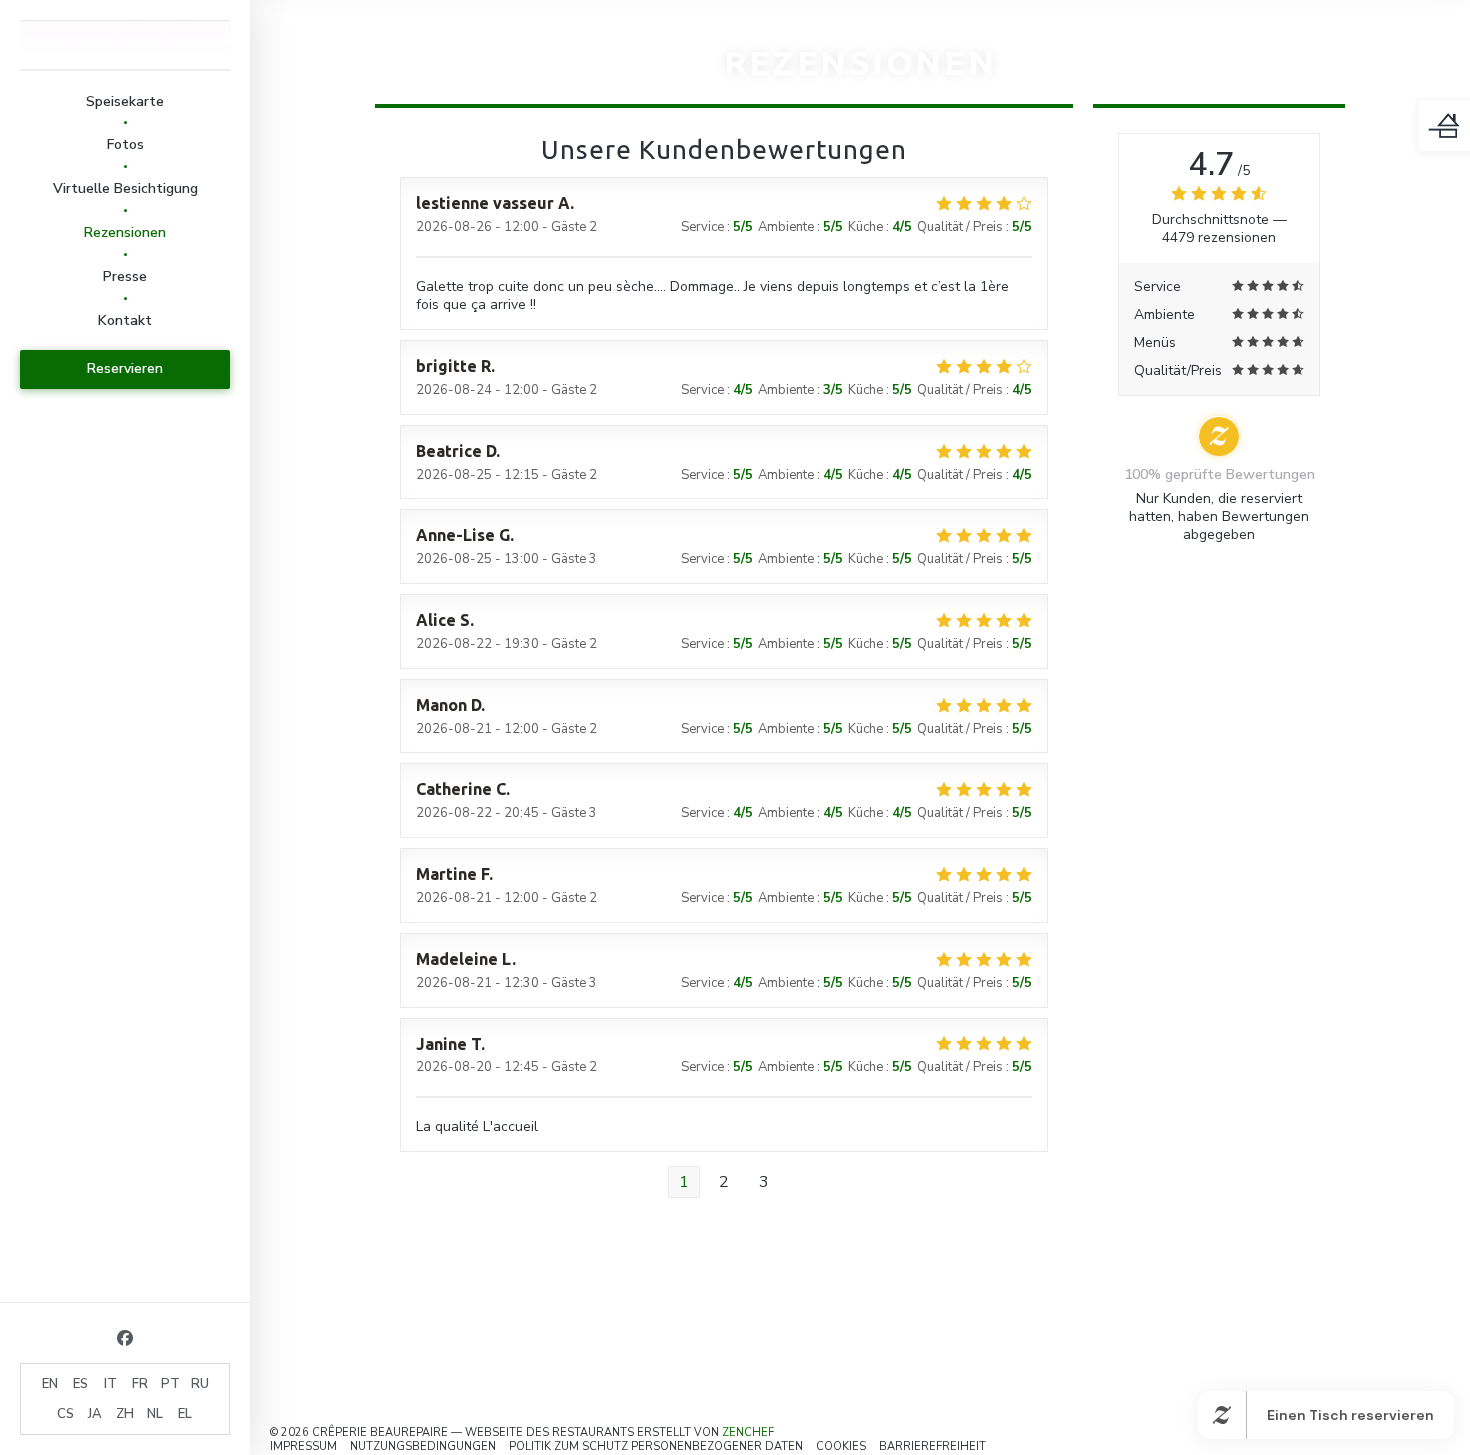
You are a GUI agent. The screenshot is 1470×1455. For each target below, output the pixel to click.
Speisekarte (125, 101)
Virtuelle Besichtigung (125, 188)
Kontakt (125, 320)
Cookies (841, 1446)
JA (95, 1414)
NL (155, 1414)
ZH (125, 1414)
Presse (125, 276)
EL (185, 1414)
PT (170, 1384)
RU (200, 1384)
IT (110, 1384)
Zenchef (748, 1432)
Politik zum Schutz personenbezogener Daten (656, 1446)
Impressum (303, 1446)
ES (80, 1384)
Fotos (125, 144)
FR (140, 1384)
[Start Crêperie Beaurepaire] (125, 34)
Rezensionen (125, 232)
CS (65, 1414)
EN (50, 1384)
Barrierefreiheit (932, 1446)
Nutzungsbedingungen (423, 1446)
